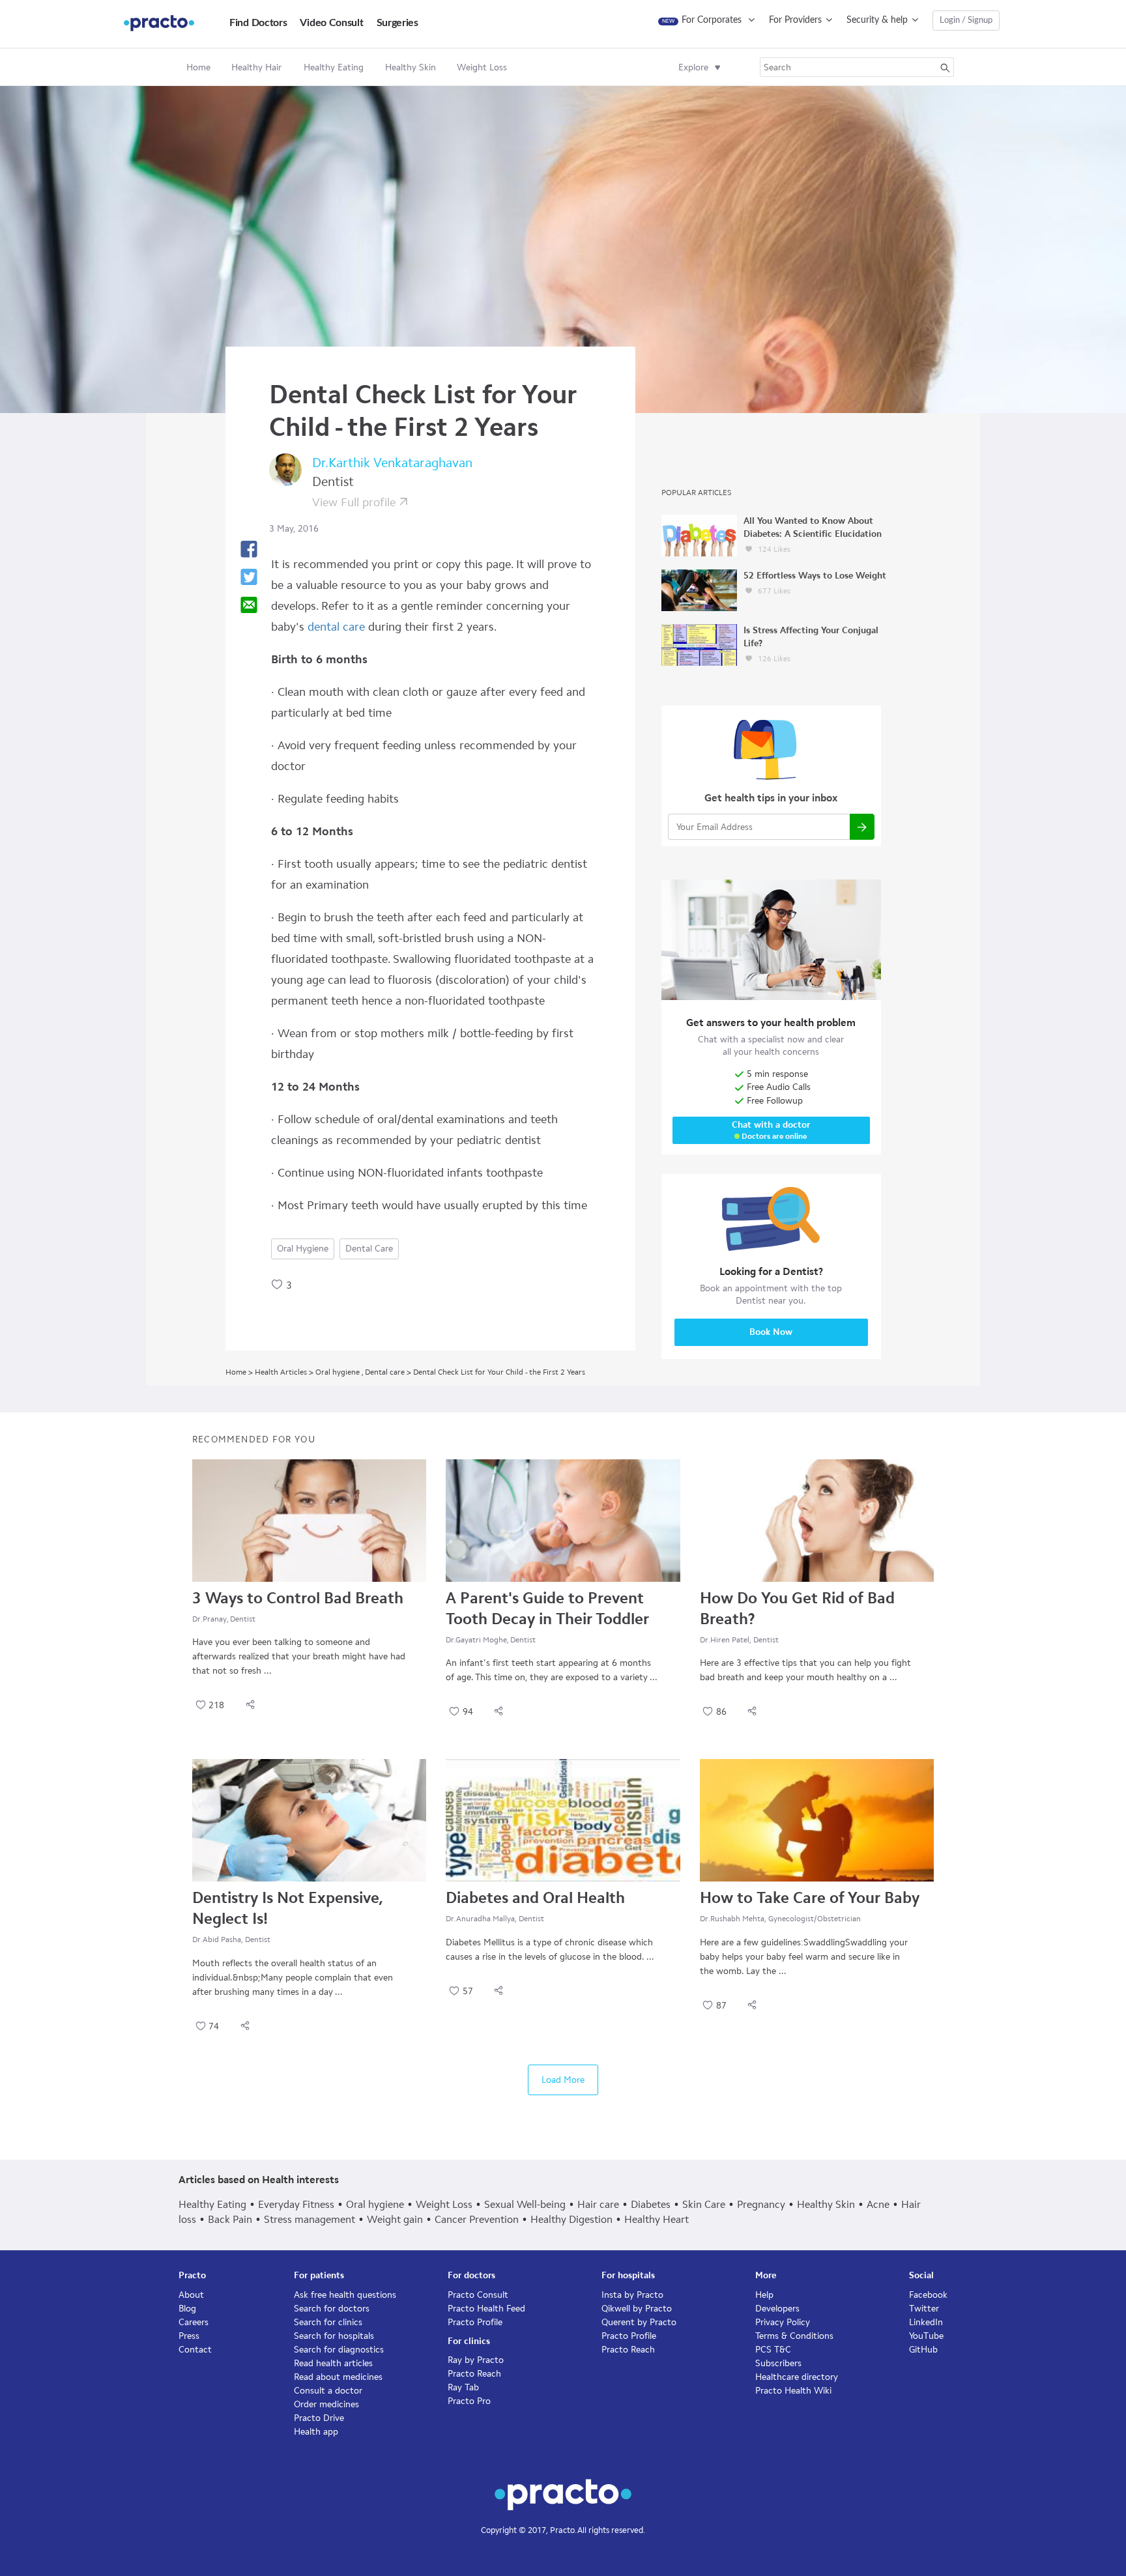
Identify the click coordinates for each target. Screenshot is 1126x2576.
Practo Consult (478, 2295)
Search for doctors (332, 2309)
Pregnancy (761, 2204)
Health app (316, 2432)
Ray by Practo (476, 2360)
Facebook (928, 2295)
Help (764, 2295)
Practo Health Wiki (793, 2391)
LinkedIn (926, 2322)
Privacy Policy (783, 2322)
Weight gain (395, 2219)
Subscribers (778, 2363)
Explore (693, 67)
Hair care (598, 2204)
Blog (187, 2309)
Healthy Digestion (571, 2219)
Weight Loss (444, 2204)
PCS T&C (773, 2350)
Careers (194, 2322)
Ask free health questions (345, 2295)
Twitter (924, 2309)
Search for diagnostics (339, 2350)
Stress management (310, 2219)
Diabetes (651, 2204)
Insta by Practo (632, 2295)
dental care (336, 627)
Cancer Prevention (477, 2219)
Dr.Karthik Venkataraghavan (392, 463)
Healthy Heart (657, 2219)
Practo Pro (469, 2401)
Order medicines (326, 2404)
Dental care (369, 1249)
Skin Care (704, 2204)
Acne (878, 2204)
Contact (195, 2350)
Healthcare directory (797, 2377)
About (191, 2295)
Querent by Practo (639, 2322)
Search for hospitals (334, 2336)
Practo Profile (475, 2322)
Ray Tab (463, 2387)
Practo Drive (319, 2418)
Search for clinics (328, 2322)
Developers (777, 2309)
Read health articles (333, 2363)
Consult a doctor (328, 2391)
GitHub (923, 2350)
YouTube (926, 2336)
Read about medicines (338, 2377)
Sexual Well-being (525, 2204)
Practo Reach (474, 2374)
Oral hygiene (303, 1249)
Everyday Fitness (296, 2204)
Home (198, 67)
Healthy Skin (826, 2204)
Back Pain (230, 2219)
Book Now (771, 1332)
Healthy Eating (212, 2204)
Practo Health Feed (486, 2309)
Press (189, 2336)
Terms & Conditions (794, 2336)
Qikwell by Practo (637, 2309)
